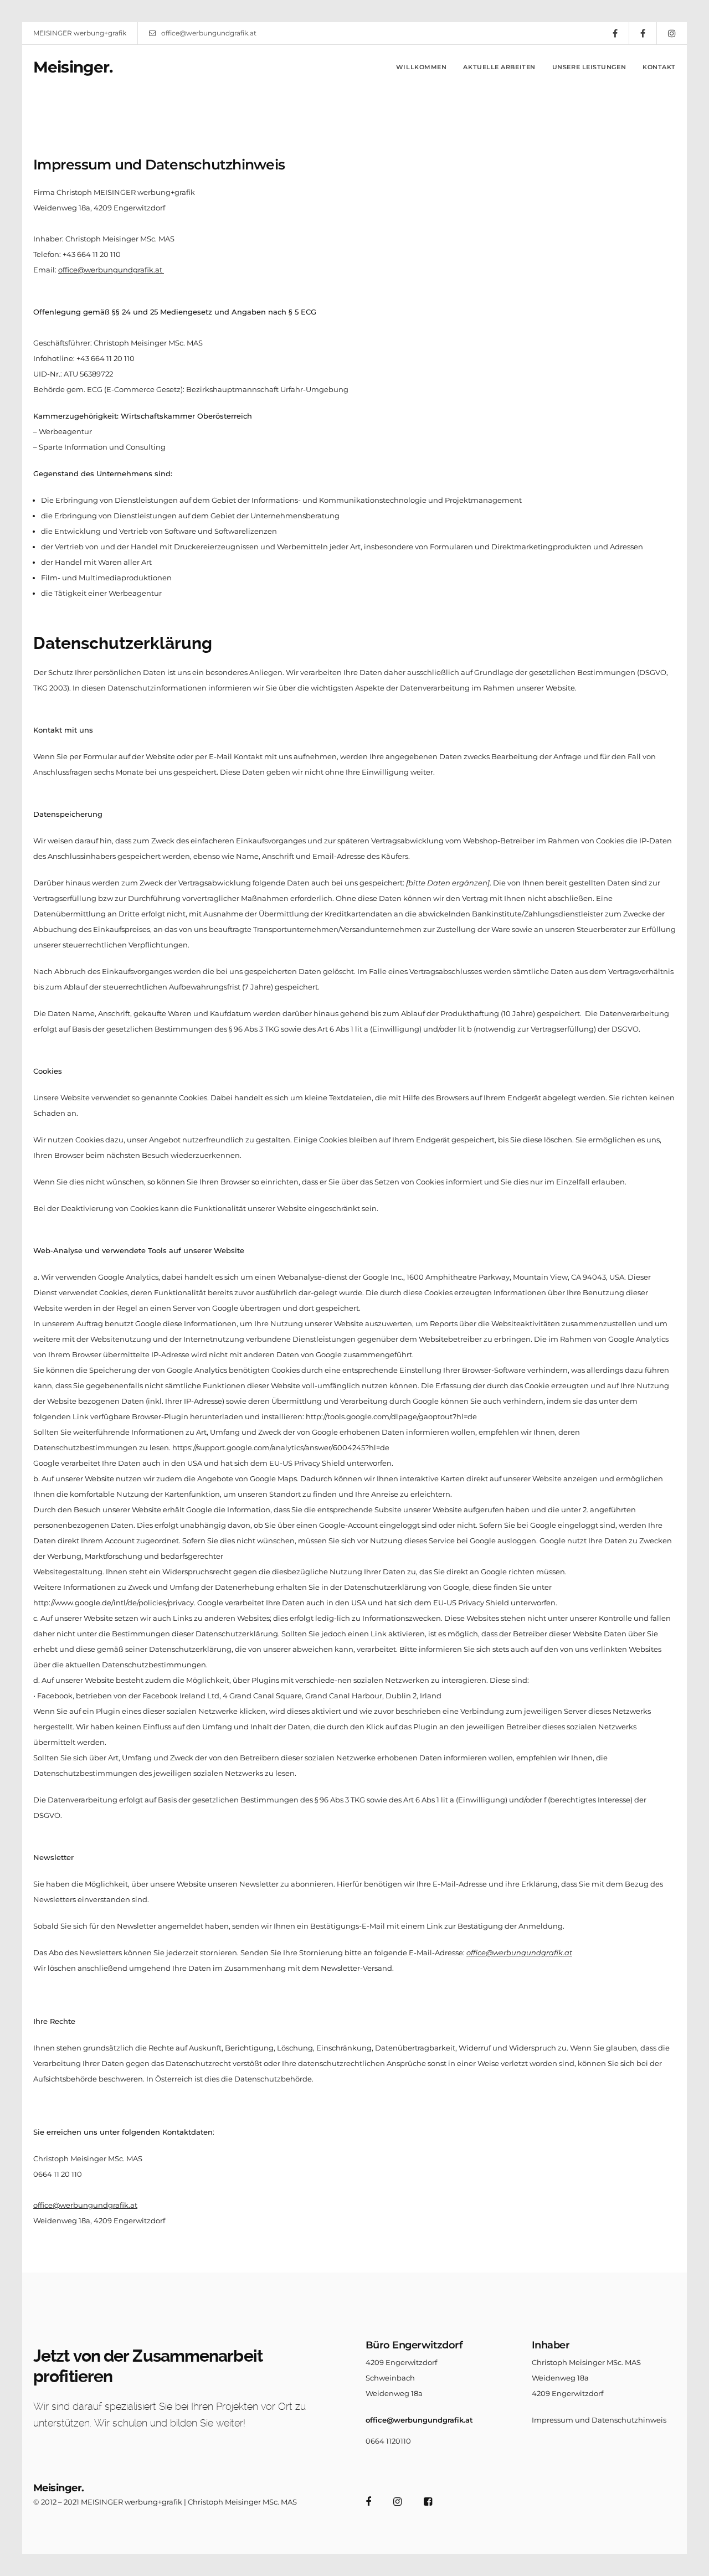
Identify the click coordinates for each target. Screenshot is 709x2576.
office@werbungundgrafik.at (209, 33)
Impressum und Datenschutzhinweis (599, 2420)
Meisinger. (73, 67)
